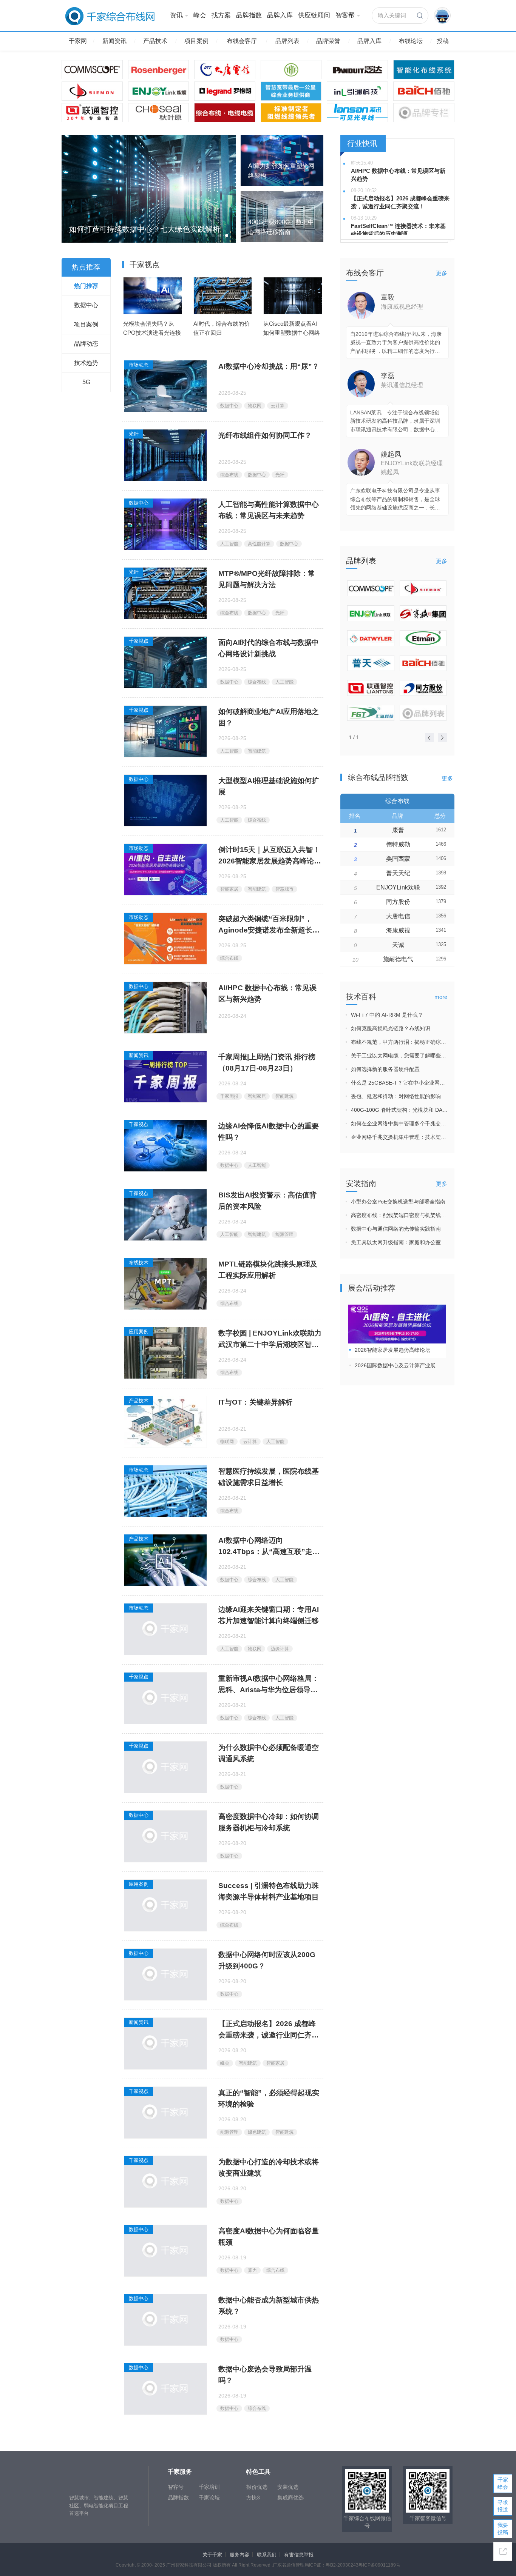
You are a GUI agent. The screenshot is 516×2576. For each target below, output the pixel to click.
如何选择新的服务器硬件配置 (385, 1069)
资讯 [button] (176, 15)
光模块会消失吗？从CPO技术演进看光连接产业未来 (152, 333)
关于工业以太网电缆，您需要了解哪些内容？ (400, 1056)
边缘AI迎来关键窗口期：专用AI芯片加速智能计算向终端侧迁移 (269, 1615)
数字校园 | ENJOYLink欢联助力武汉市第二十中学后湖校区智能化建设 (270, 1340)
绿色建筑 (257, 2132)
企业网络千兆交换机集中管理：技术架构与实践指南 (400, 1137)
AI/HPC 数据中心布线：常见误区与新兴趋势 (267, 993)
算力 (252, 2270)
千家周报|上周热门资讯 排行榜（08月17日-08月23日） (267, 1063)
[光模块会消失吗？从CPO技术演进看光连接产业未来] (153, 295)
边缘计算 (280, 1649)
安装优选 (288, 2487)
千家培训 (209, 2487)
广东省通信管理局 (291, 2565)
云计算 (278, 406)
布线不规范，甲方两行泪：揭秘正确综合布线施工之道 (400, 1042)
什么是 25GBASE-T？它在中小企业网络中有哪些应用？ (400, 1083)
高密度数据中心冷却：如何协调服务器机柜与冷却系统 (269, 1822)
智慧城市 (284, 889)
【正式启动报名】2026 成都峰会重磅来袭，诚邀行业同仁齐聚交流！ (269, 2030)
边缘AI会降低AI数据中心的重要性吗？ (269, 1132)
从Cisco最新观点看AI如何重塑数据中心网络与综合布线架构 (292, 333)
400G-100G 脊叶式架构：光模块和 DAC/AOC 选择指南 (400, 1110)
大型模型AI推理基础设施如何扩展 (269, 786)
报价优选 (257, 2487)
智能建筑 (257, 751)
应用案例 (139, 1332)
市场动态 (139, 365)
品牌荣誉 (328, 41)
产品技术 (155, 41)
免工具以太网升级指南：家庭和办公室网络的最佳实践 (400, 1242)
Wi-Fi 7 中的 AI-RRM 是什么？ (387, 1015)
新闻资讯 (114, 41)
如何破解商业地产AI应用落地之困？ (269, 717)
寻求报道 (503, 2506)
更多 (442, 273)
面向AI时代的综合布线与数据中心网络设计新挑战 (269, 648)
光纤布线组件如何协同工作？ (265, 435)
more (441, 997)
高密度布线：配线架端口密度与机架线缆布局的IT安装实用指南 (400, 1215)
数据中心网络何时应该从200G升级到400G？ (267, 1960)
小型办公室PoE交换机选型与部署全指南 (398, 1202)
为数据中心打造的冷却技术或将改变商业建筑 (269, 2167)
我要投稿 (503, 2529)
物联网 (255, 406)
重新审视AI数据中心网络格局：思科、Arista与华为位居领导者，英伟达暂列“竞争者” (269, 1685)
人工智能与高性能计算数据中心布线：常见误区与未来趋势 (269, 510)
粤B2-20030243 (342, 2565)
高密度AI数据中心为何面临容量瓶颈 (269, 2237)
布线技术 (139, 1263)
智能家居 (229, 889)
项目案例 (196, 41)
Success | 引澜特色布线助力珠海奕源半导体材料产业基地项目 (269, 1891)
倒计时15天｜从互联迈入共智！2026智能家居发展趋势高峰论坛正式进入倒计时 (270, 856)
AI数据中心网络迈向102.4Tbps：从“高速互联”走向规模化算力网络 (269, 1547)
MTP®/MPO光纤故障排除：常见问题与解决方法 (267, 579)
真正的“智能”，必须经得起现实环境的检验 (269, 2098)
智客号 (176, 2487)
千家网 (78, 41)
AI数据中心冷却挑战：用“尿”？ (269, 366)
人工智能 (229, 544)
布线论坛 (411, 41)
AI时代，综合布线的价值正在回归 (222, 328)
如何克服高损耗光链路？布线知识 (391, 1028)
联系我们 (267, 2555)
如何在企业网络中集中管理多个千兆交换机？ (400, 1123)
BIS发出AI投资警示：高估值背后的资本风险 (267, 1201)
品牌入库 (280, 15)
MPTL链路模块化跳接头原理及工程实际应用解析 (268, 1270)
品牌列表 (287, 41)
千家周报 (229, 1096)
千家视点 (139, 641)
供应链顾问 (314, 15)
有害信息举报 (299, 2555)
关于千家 (212, 2555)
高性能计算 (259, 544)
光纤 (134, 434)
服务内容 (239, 2555)
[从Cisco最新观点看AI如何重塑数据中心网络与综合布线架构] (293, 295)
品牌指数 (249, 15)
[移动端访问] (503, 2551)
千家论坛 (209, 2498)
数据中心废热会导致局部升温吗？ (265, 2375)
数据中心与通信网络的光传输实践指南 (396, 1229)
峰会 (200, 15)
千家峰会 (503, 2483)
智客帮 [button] (345, 15)
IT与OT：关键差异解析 (255, 1402)
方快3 (253, 2498)
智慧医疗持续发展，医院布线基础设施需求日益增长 (269, 1477)
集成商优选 (290, 2498)
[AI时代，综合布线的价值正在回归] (223, 295)
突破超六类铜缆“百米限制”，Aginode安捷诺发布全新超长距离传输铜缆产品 (269, 926)
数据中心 (229, 406)
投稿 (443, 41)
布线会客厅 (242, 41)
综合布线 (229, 475)
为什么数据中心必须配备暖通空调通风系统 (269, 1753)
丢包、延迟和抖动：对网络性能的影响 (396, 1096)
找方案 (221, 15)
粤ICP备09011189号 (379, 2565)
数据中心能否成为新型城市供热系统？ (269, 2306)
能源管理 (284, 1234)
